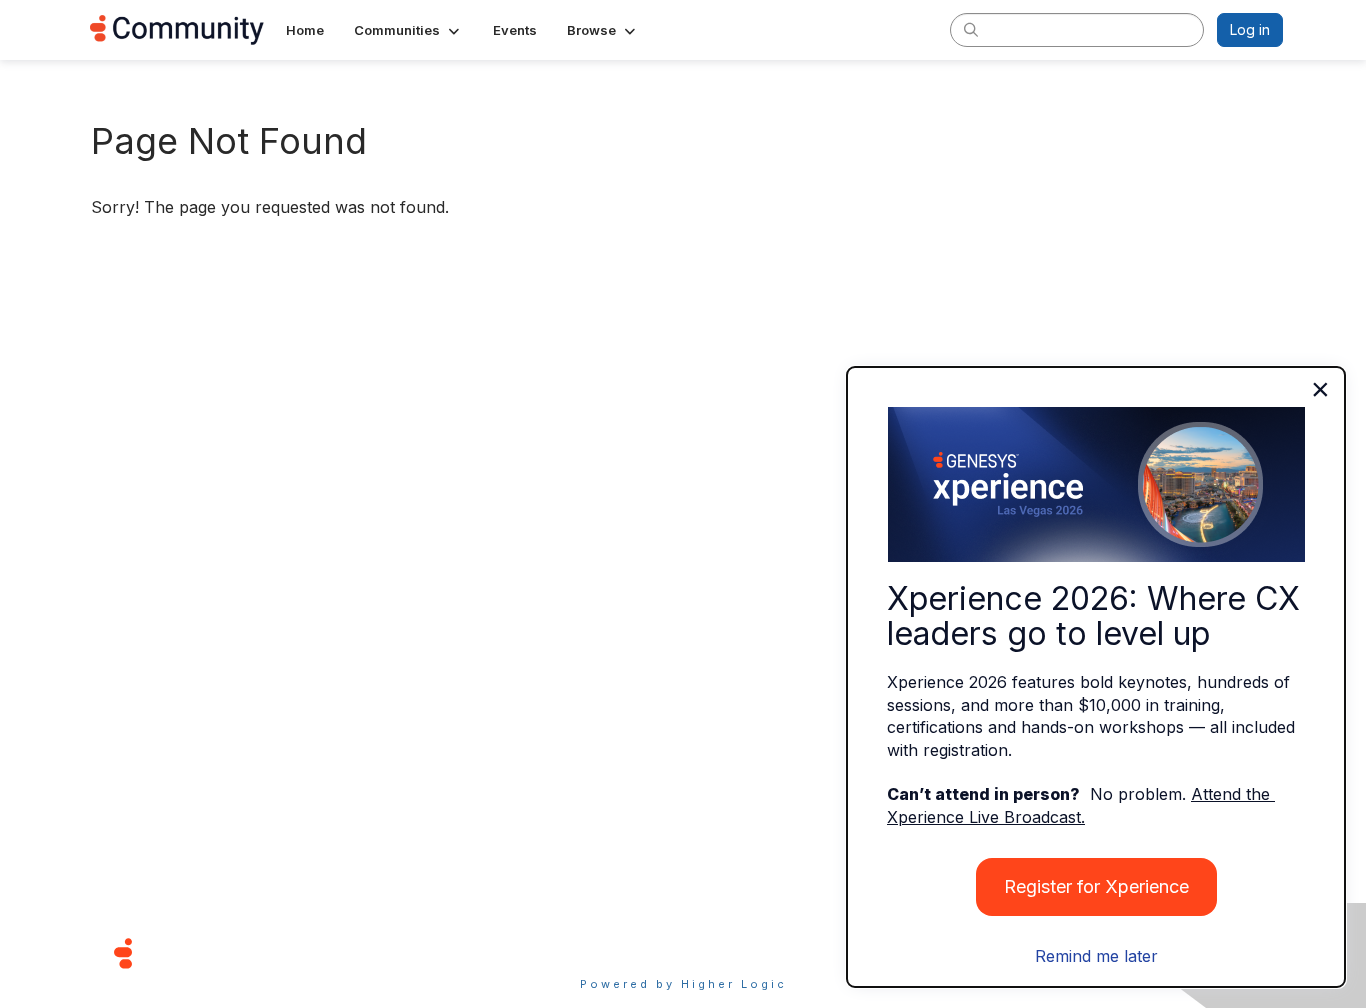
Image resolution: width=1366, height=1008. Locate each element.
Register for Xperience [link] (1096, 886)
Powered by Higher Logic (683, 984)
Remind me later (1096, 956)
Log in (1250, 29)
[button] (408, 30)
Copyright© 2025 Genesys (260, 952)
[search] (971, 29)
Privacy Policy (747, 952)
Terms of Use (612, 952)
